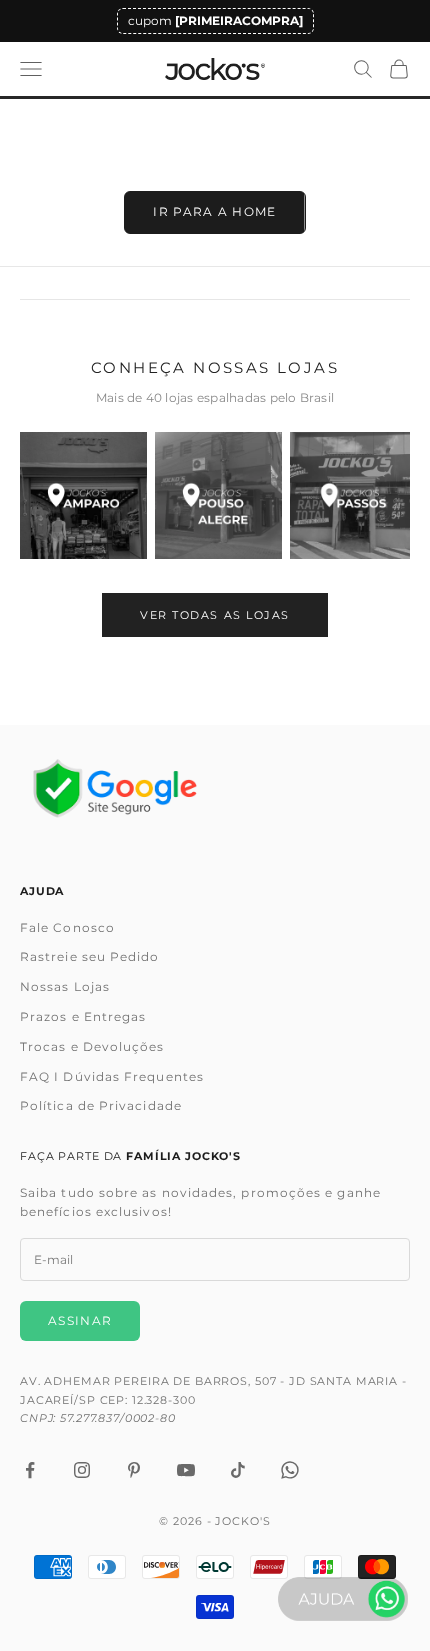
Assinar (80, 1320)
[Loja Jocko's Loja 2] (218, 495)
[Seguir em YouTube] (186, 1470)
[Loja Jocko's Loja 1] (83, 495)
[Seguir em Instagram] (82, 1470)
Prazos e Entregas (83, 1016)
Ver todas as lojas (215, 615)
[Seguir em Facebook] (30, 1470)
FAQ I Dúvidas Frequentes (112, 1076)
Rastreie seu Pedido (90, 956)
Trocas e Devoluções (92, 1046)
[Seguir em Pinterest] (134, 1470)
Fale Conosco (67, 927)
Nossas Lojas (65, 986)
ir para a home (214, 211)
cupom (215, 20)
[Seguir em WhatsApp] (290, 1470)
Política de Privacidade (101, 1105)
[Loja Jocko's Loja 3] (353, 495)
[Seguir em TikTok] (238, 1470)
